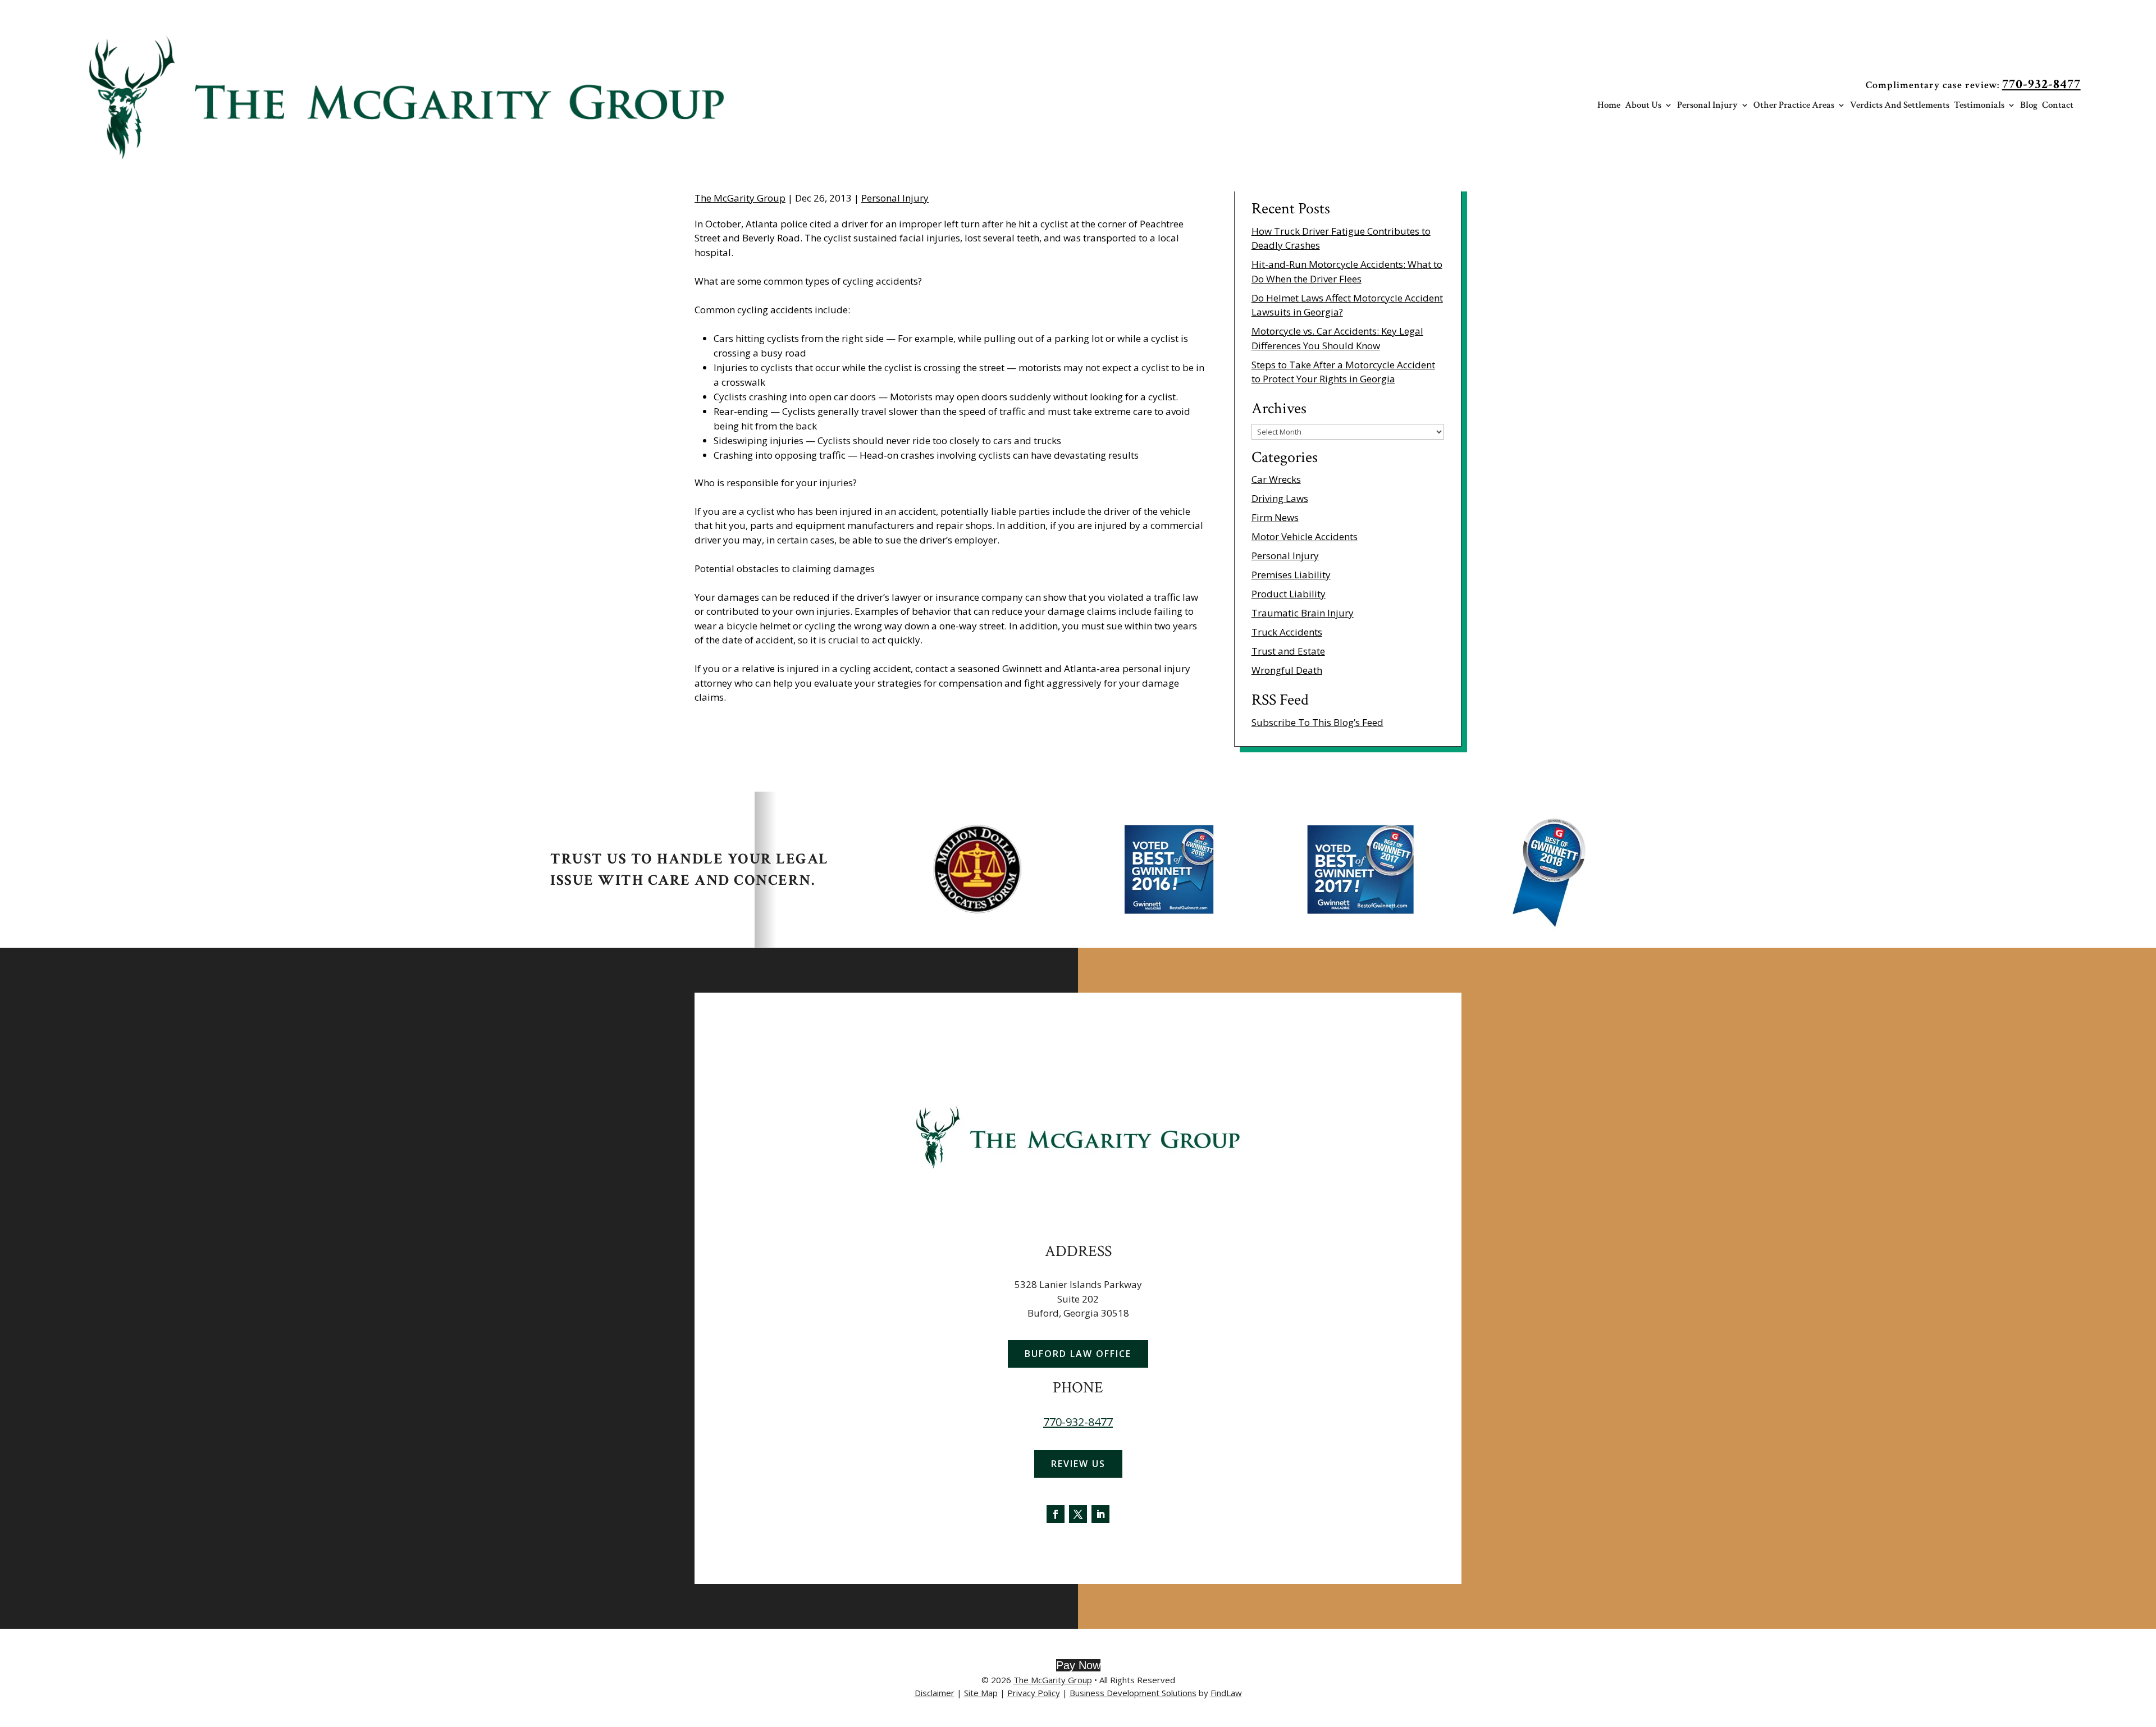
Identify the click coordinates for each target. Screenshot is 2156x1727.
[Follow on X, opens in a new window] (1078, 1514)
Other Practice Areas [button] (1794, 106)
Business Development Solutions (1133, 1693)
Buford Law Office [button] (1078, 1354)
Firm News (1275, 517)
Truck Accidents (1287, 632)
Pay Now (1078, 1665)
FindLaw (1226, 1693)
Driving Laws (1280, 498)
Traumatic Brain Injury (1303, 613)
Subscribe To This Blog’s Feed (1317, 722)
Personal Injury (1707, 106)
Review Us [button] (1078, 1464)
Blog (2029, 106)
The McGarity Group (740, 198)
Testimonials (1979, 106)
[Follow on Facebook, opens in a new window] (1056, 1514)
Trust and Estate (1288, 651)
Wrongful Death (1287, 670)
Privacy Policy (1034, 1693)
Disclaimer (935, 1693)
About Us (1643, 106)
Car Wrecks (1276, 479)
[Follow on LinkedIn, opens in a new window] (1100, 1514)
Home (1609, 106)
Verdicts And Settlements (1900, 106)
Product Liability (1289, 594)
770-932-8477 (2041, 84)
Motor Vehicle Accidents (1305, 536)
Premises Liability (1291, 575)
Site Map (981, 1693)
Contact (2058, 106)
